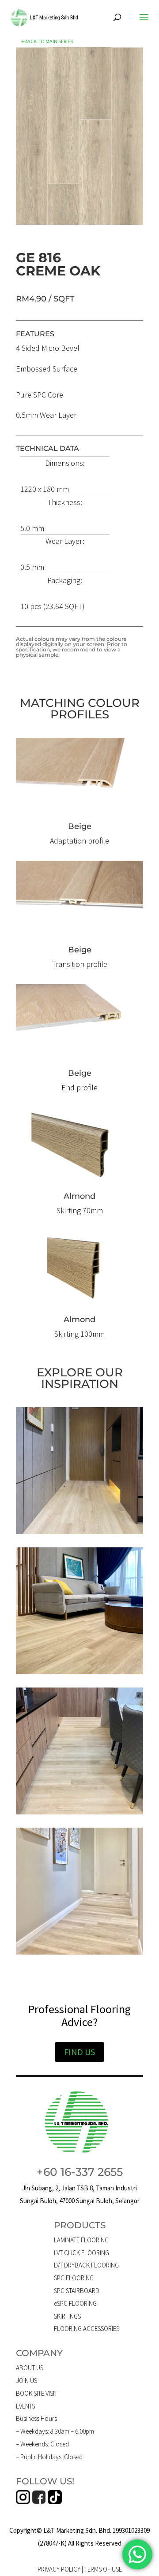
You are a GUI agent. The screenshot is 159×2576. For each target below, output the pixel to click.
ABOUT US (30, 2368)
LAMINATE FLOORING (81, 2240)
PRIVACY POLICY (59, 2569)
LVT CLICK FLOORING (81, 2253)
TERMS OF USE (103, 2569)
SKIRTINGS (67, 2316)
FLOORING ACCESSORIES (87, 2329)
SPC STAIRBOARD (77, 2291)
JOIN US (26, 2381)
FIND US (79, 2052)
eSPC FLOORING (75, 2303)
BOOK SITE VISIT (37, 2393)
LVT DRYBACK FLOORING (86, 2265)
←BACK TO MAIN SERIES (47, 41)
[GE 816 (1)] (79, 222)
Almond (79, 1196)
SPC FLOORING (74, 2278)
